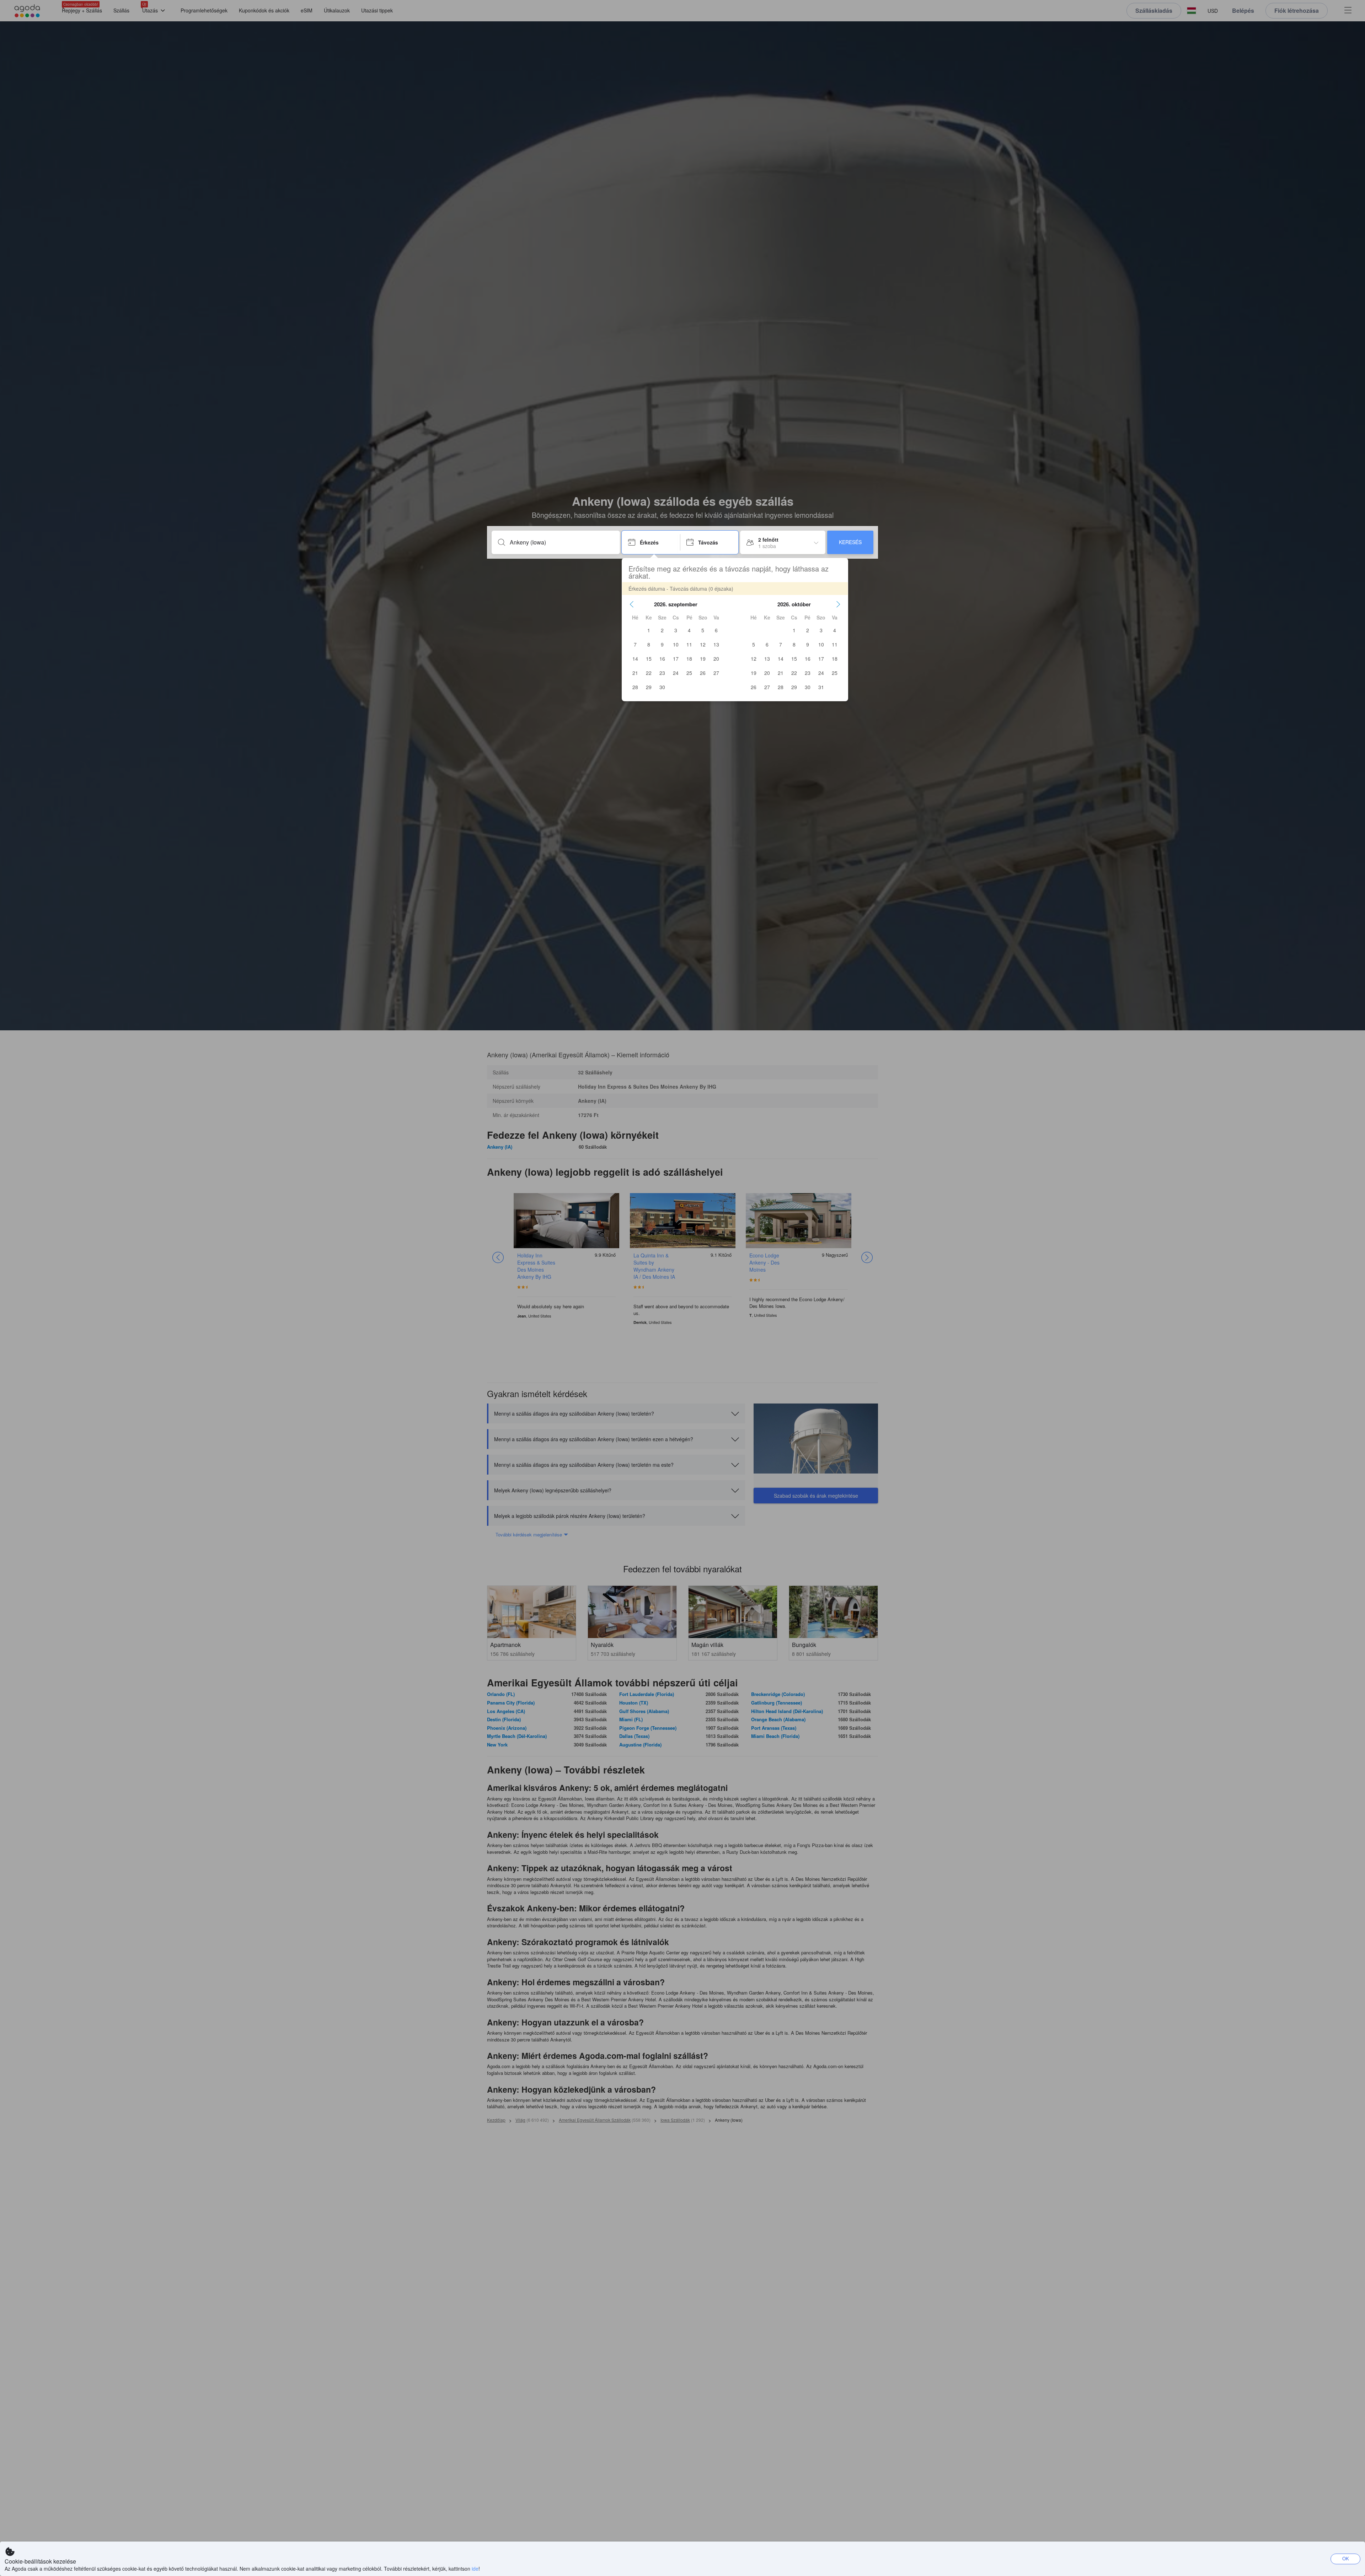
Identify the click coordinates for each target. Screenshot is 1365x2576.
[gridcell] (649, 630)
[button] (632, 604)
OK (1346, 2558)
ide (475, 2569)
